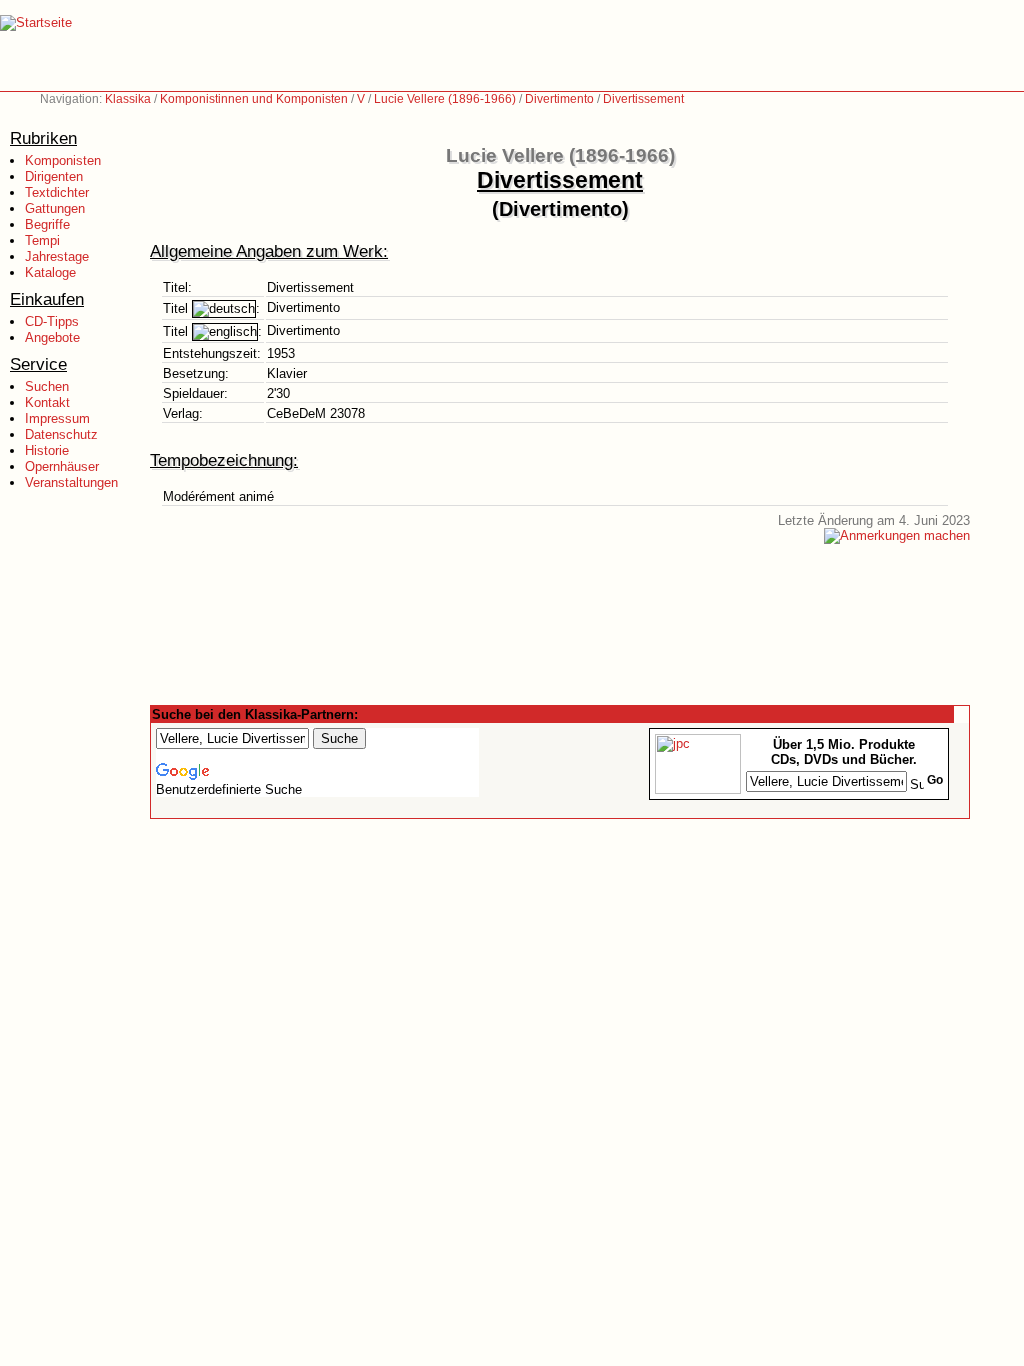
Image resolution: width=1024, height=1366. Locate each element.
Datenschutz (61, 434)
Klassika (128, 99)
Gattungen (55, 208)
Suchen (47, 386)
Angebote (52, 337)
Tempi (42, 240)
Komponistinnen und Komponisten (254, 99)
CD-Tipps (52, 321)
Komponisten (63, 160)
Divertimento (559, 99)
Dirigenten (54, 176)
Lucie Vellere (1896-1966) (445, 99)
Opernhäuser (62, 466)
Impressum (57, 418)
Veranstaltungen (71, 482)
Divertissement (643, 99)
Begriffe (47, 224)
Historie (47, 450)
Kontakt (47, 402)
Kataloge (50, 272)
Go (935, 780)
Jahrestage (57, 256)
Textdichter (57, 192)
